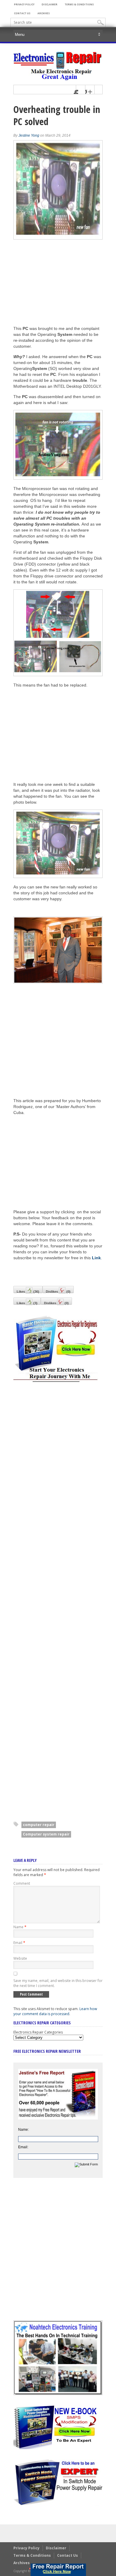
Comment (22, 1883)
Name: (23, 2130)
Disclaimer (50, 4)
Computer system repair (46, 1834)
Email (19, 1943)
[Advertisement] (63, 734)
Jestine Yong (29, 135)
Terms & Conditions (79, 4)
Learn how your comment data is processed (55, 2011)
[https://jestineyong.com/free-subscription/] (58, 2570)
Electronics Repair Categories (38, 2032)
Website (20, 1958)
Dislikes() (56, 1303)
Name (20, 1927)
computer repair (39, 1825)
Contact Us (22, 13)
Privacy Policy (24, 4)
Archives (44, 13)
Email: (23, 2147)
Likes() (27, 1303)
